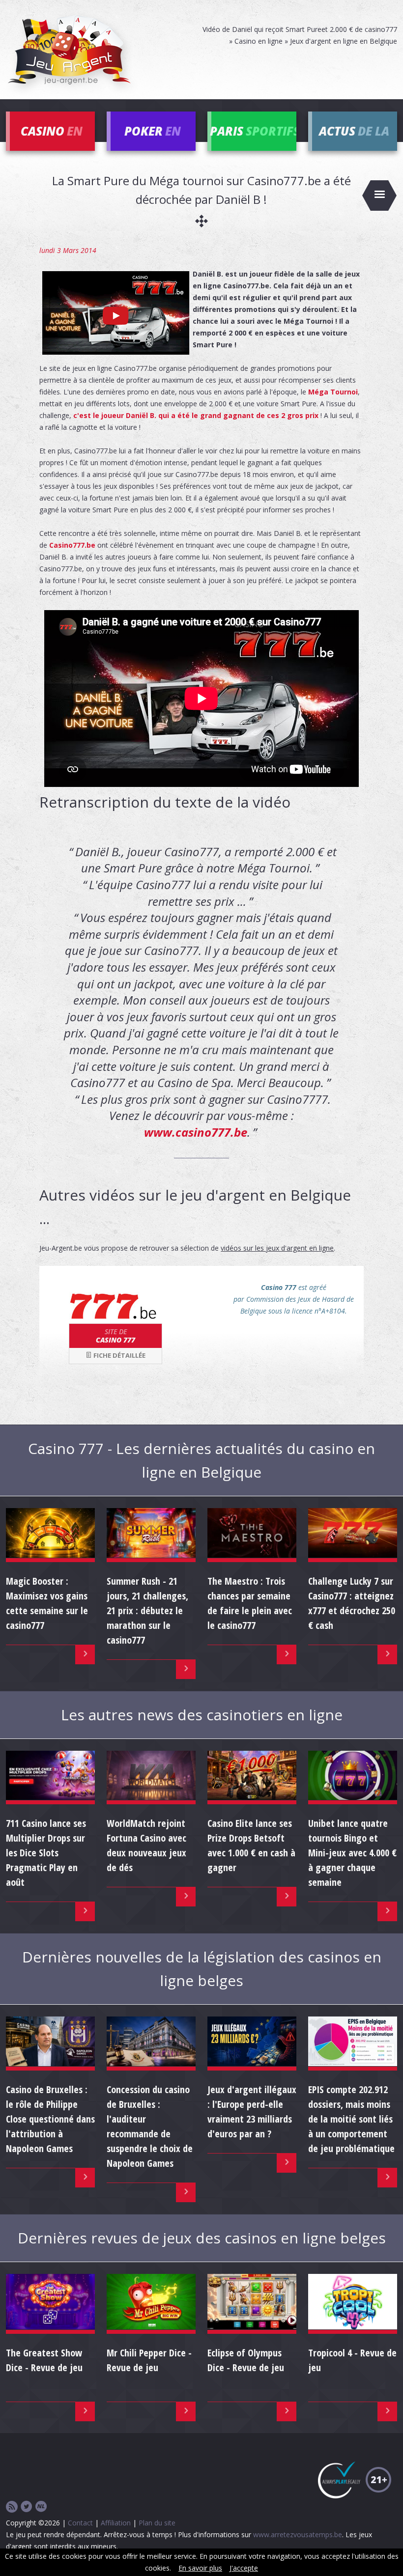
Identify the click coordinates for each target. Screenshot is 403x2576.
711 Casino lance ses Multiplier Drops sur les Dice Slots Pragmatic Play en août (46, 1853)
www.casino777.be (196, 1132)
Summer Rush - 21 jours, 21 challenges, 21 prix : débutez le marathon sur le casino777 (147, 1610)
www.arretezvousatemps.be (298, 2534)
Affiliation (116, 2523)
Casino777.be (72, 545)
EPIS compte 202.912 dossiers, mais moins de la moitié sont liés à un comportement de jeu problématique (351, 2119)
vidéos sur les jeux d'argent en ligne (277, 1248)
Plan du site (157, 2523)
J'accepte (244, 2568)
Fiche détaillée (119, 1355)
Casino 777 (115, 1336)
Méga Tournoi (333, 392)
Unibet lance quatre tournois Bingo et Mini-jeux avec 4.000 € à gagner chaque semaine (352, 1853)
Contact (80, 2523)
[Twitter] (27, 2507)
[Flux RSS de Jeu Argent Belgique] (12, 2507)
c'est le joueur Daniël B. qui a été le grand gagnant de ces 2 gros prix (196, 415)
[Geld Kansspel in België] (41, 2507)
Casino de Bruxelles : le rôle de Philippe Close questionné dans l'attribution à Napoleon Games (50, 2119)
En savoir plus (200, 2568)
